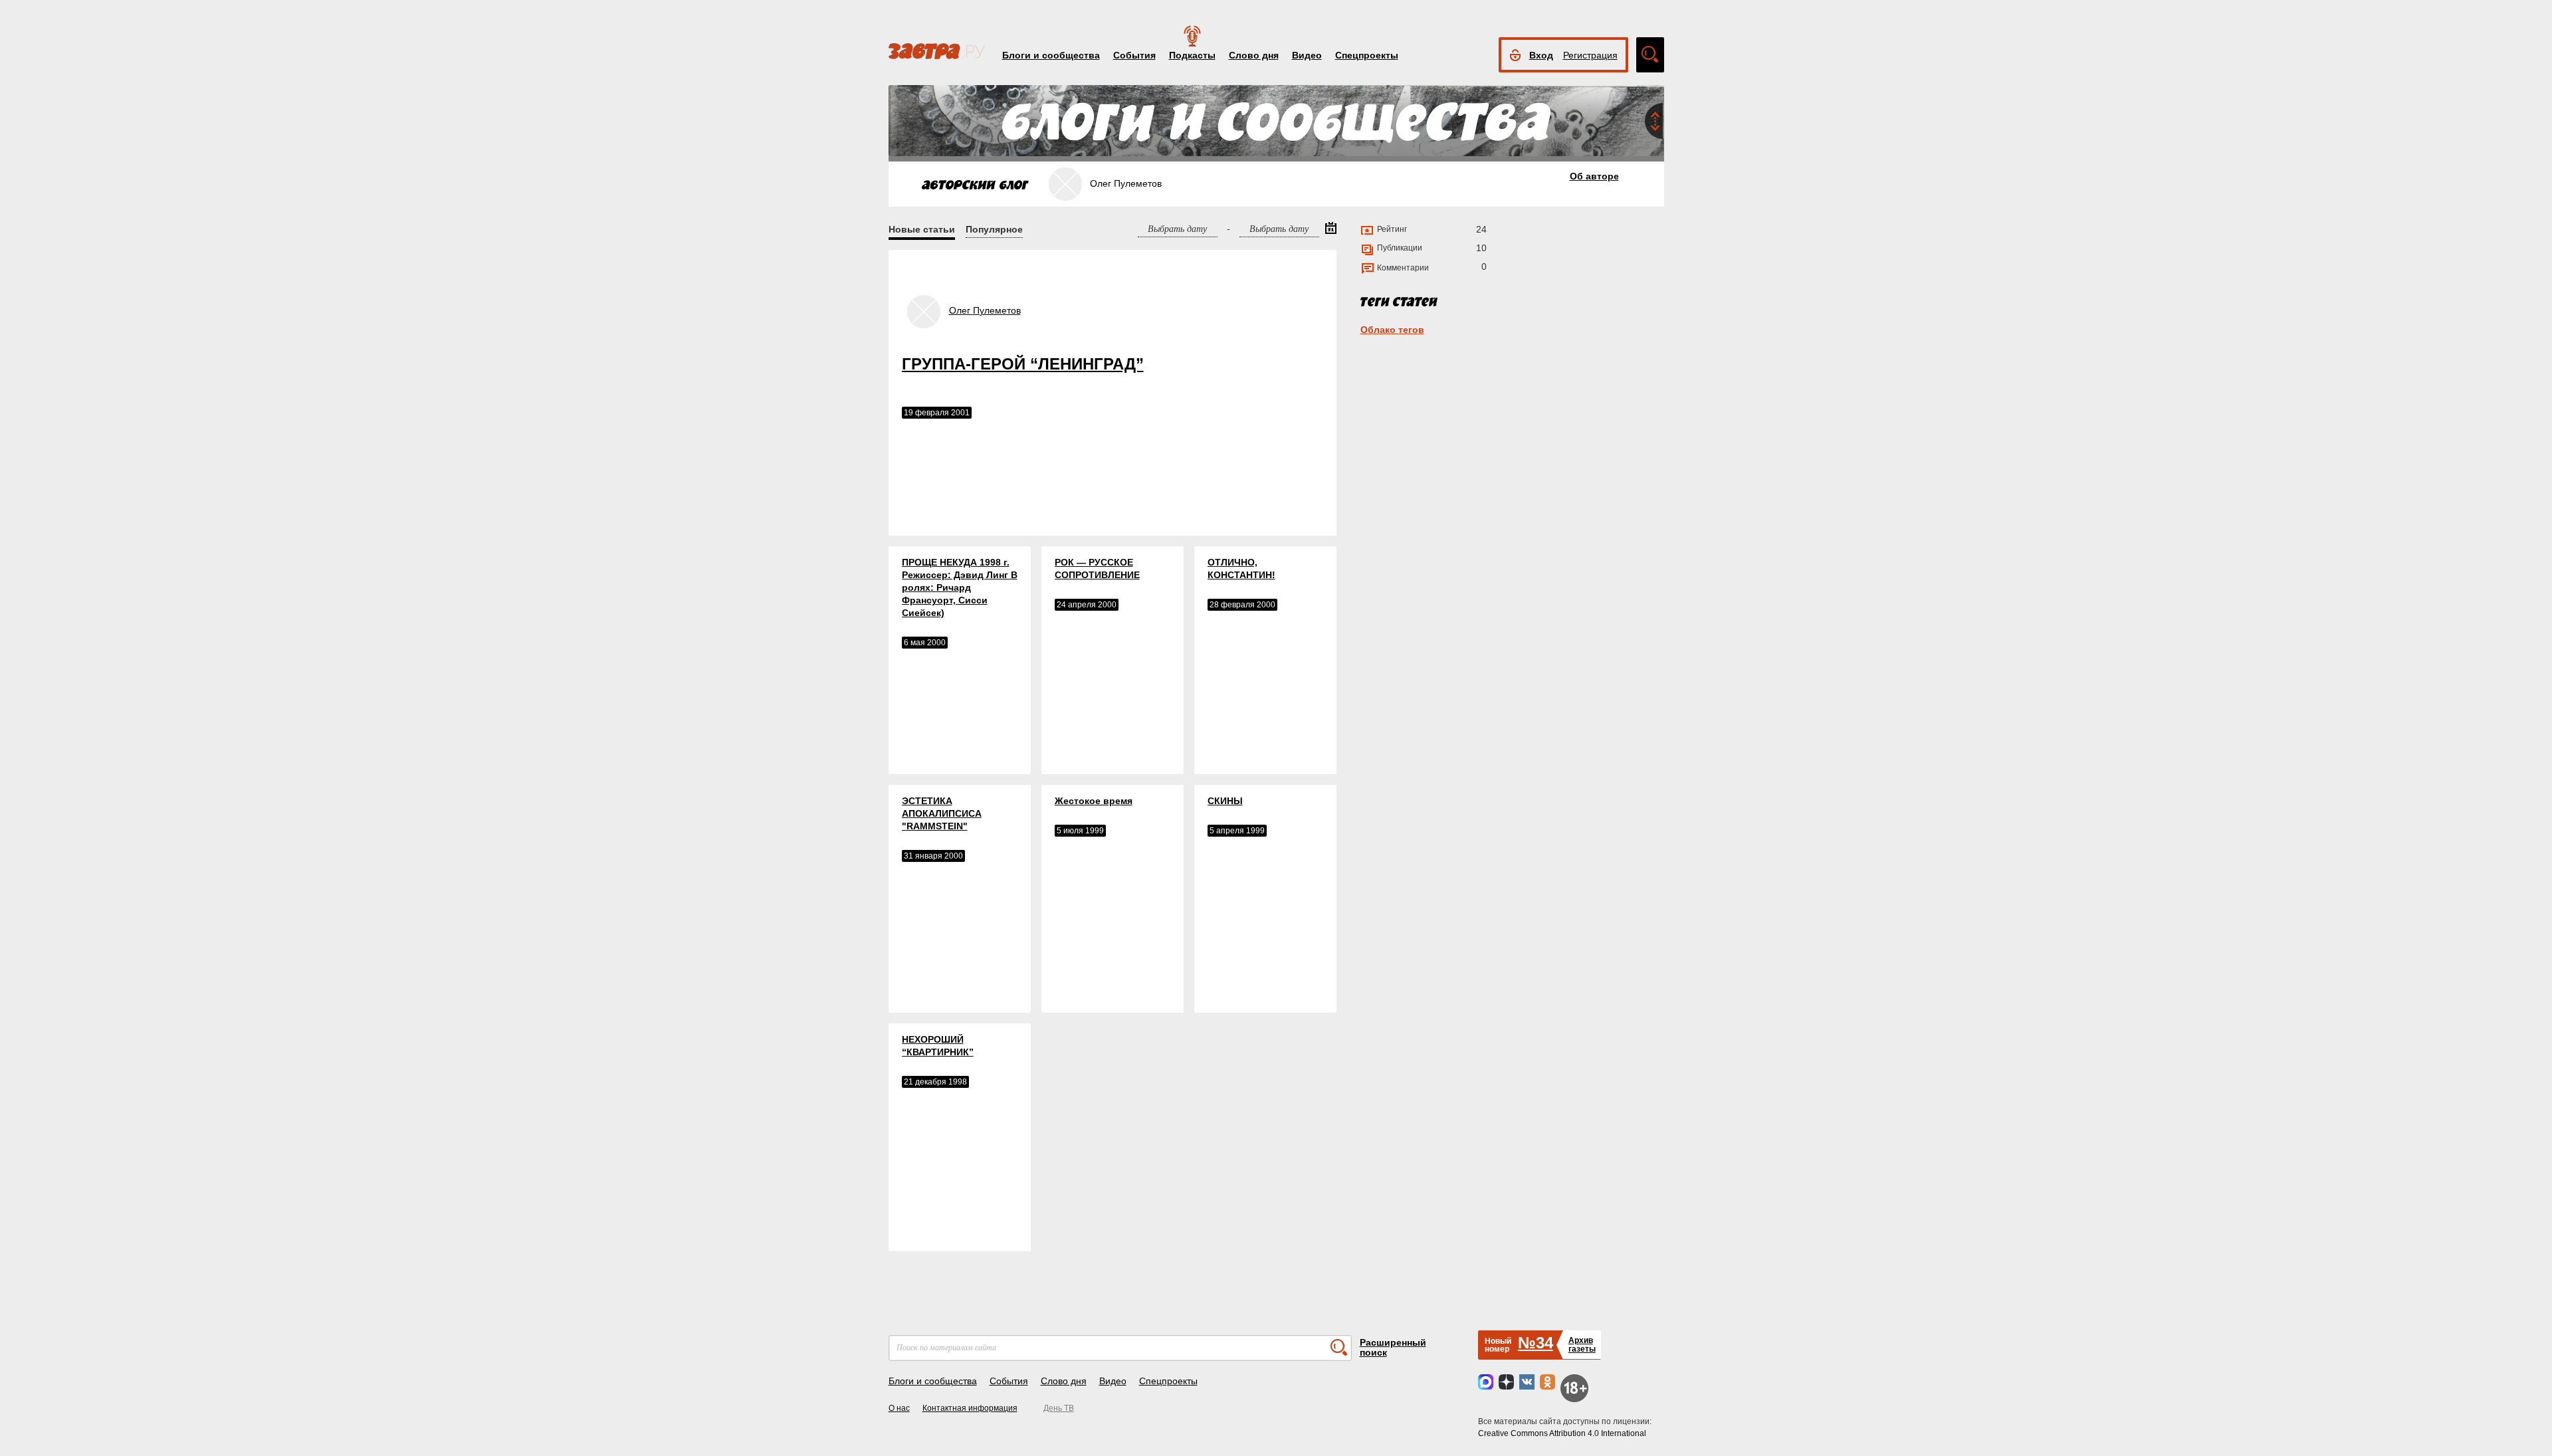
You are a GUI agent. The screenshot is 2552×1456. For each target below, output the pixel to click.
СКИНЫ (1225, 801)
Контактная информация (970, 1408)
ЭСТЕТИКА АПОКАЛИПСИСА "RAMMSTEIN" (942, 813)
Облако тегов (1392, 330)
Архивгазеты (1582, 1345)
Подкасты (1192, 55)
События (1134, 55)
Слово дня (1254, 55)
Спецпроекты (1367, 55)
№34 (1536, 1343)
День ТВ (1059, 1408)
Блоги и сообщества (1051, 55)
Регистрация (1590, 55)
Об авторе (1594, 176)
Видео (1307, 55)
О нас (899, 1408)
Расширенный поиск (1393, 1347)
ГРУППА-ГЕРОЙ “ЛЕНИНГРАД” (1023, 364)
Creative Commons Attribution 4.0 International (1562, 1433)
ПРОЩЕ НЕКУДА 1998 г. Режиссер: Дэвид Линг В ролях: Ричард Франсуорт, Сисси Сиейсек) (960, 587)
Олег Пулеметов (985, 310)
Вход (1541, 55)
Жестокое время (1094, 801)
